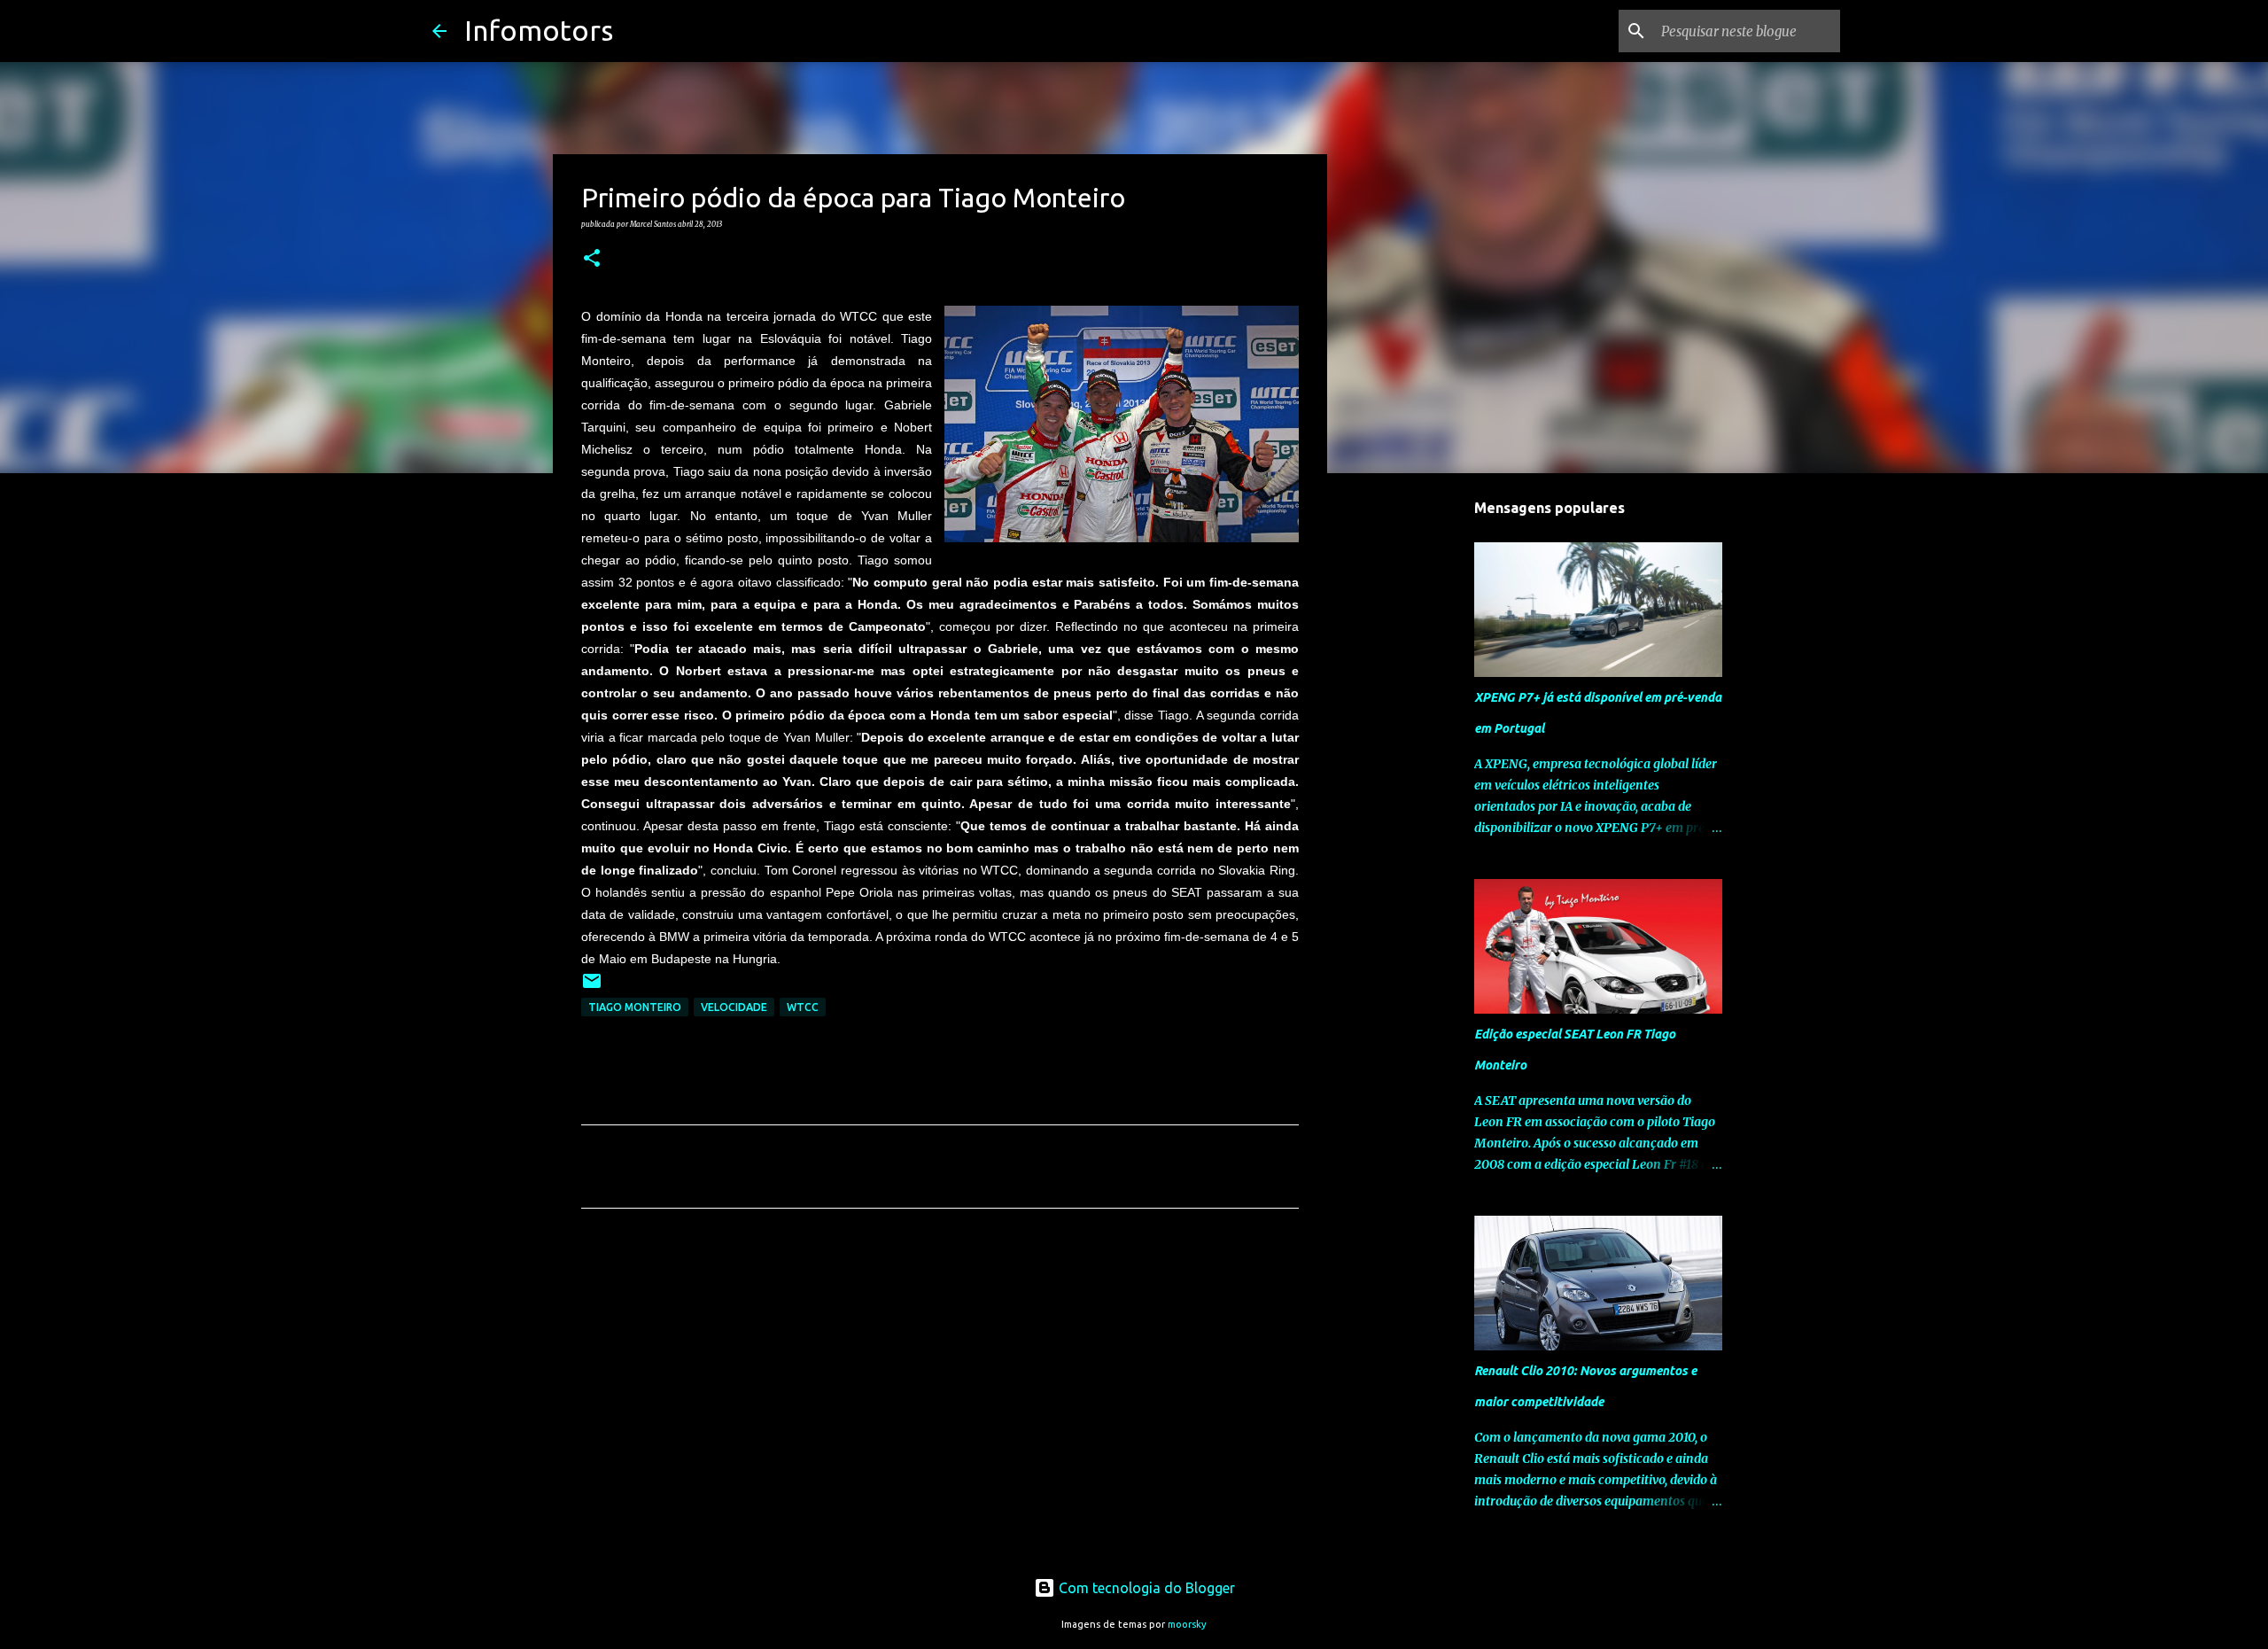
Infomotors (539, 30)
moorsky (1187, 1624)
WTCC (803, 1007)
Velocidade (734, 1007)
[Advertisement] (940, 1388)
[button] (592, 259)
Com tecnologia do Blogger (1145, 1588)
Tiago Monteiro (635, 1007)
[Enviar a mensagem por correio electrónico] (592, 988)
